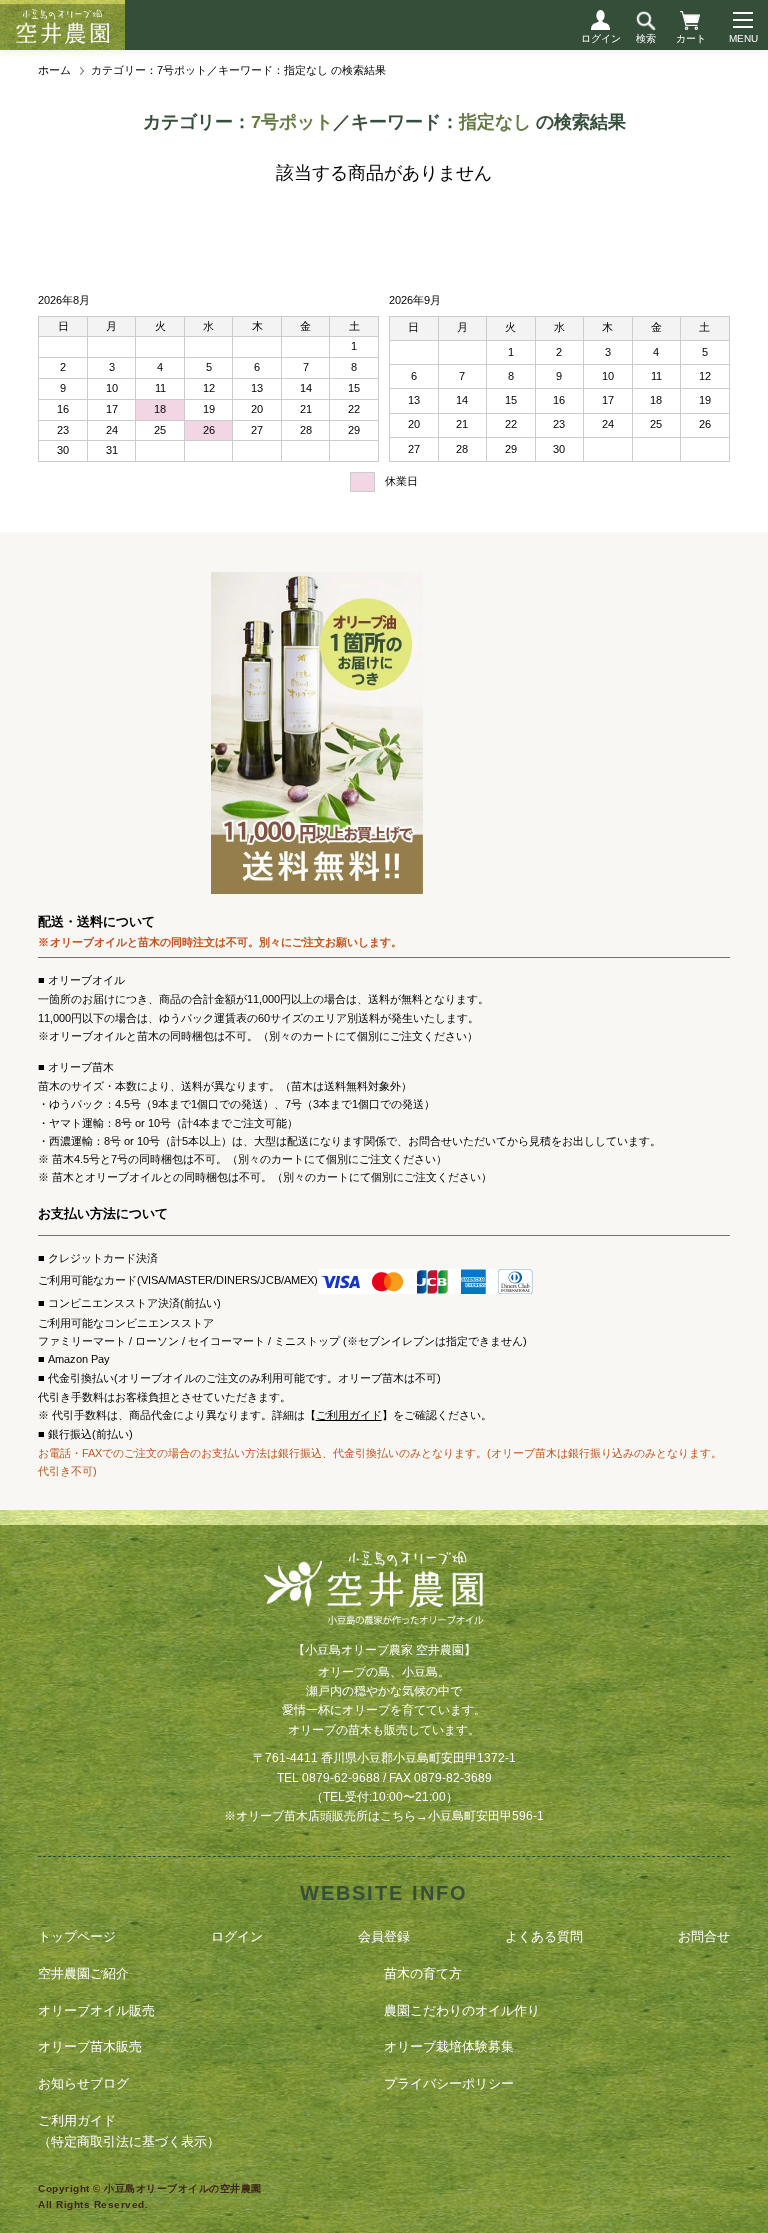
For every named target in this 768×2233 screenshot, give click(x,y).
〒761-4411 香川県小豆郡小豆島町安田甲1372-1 (384, 1758)
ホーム (54, 70)
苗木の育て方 (423, 1973)
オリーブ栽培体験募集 (449, 2046)
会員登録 (384, 1936)
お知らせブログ (83, 2083)
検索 (646, 38)
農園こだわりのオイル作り (462, 2010)
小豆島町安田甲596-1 (486, 1816)
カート (691, 38)
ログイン (601, 38)
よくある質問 (544, 1936)
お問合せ (704, 1936)
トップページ (77, 1936)
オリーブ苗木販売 (90, 2046)
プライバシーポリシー (449, 2083)
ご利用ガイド (349, 1415)
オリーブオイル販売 (96, 2010)
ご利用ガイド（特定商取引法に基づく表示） (129, 2131)
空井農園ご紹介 (83, 1973)
